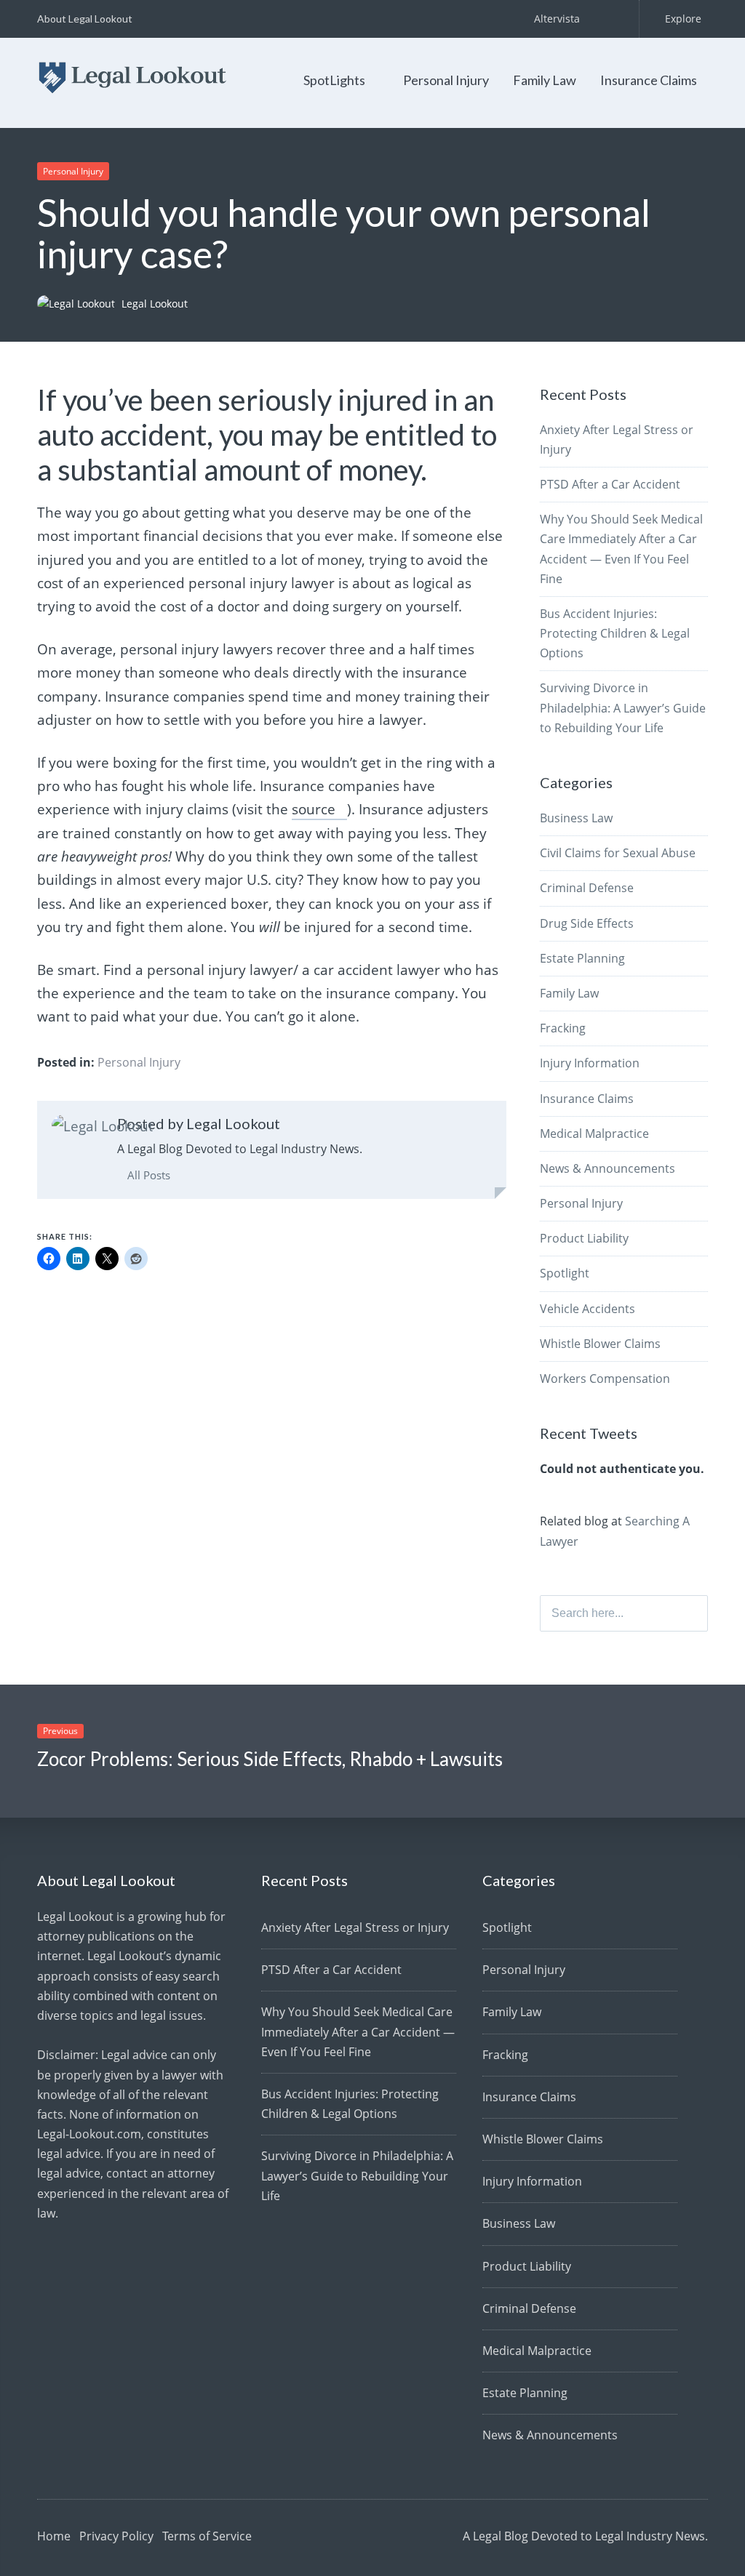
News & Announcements (607, 1168)
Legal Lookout (155, 304)
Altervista (557, 19)
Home (54, 2536)
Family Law (545, 80)
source (314, 809)
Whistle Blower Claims (600, 1344)
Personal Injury (446, 80)
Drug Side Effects (587, 923)
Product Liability (584, 1238)
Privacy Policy (116, 2536)
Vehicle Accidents (587, 1309)
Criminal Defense (587, 888)
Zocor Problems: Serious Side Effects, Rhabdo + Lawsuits (270, 1759)
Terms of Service (207, 2536)
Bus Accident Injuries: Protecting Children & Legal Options (615, 633)
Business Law (576, 818)
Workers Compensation (605, 1379)
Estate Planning (582, 958)
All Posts (147, 1175)
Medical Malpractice (594, 1133)
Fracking (563, 1028)
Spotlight (565, 1273)
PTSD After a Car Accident (610, 484)
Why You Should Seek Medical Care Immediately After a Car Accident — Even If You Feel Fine (358, 2031)
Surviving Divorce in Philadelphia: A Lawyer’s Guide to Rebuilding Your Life (623, 707)
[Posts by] (79, 304)
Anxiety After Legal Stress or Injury (355, 1927)
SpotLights (334, 80)
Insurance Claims (649, 80)
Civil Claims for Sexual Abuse (618, 853)
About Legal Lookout (85, 19)
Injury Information (590, 1063)
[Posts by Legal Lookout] (103, 1126)
